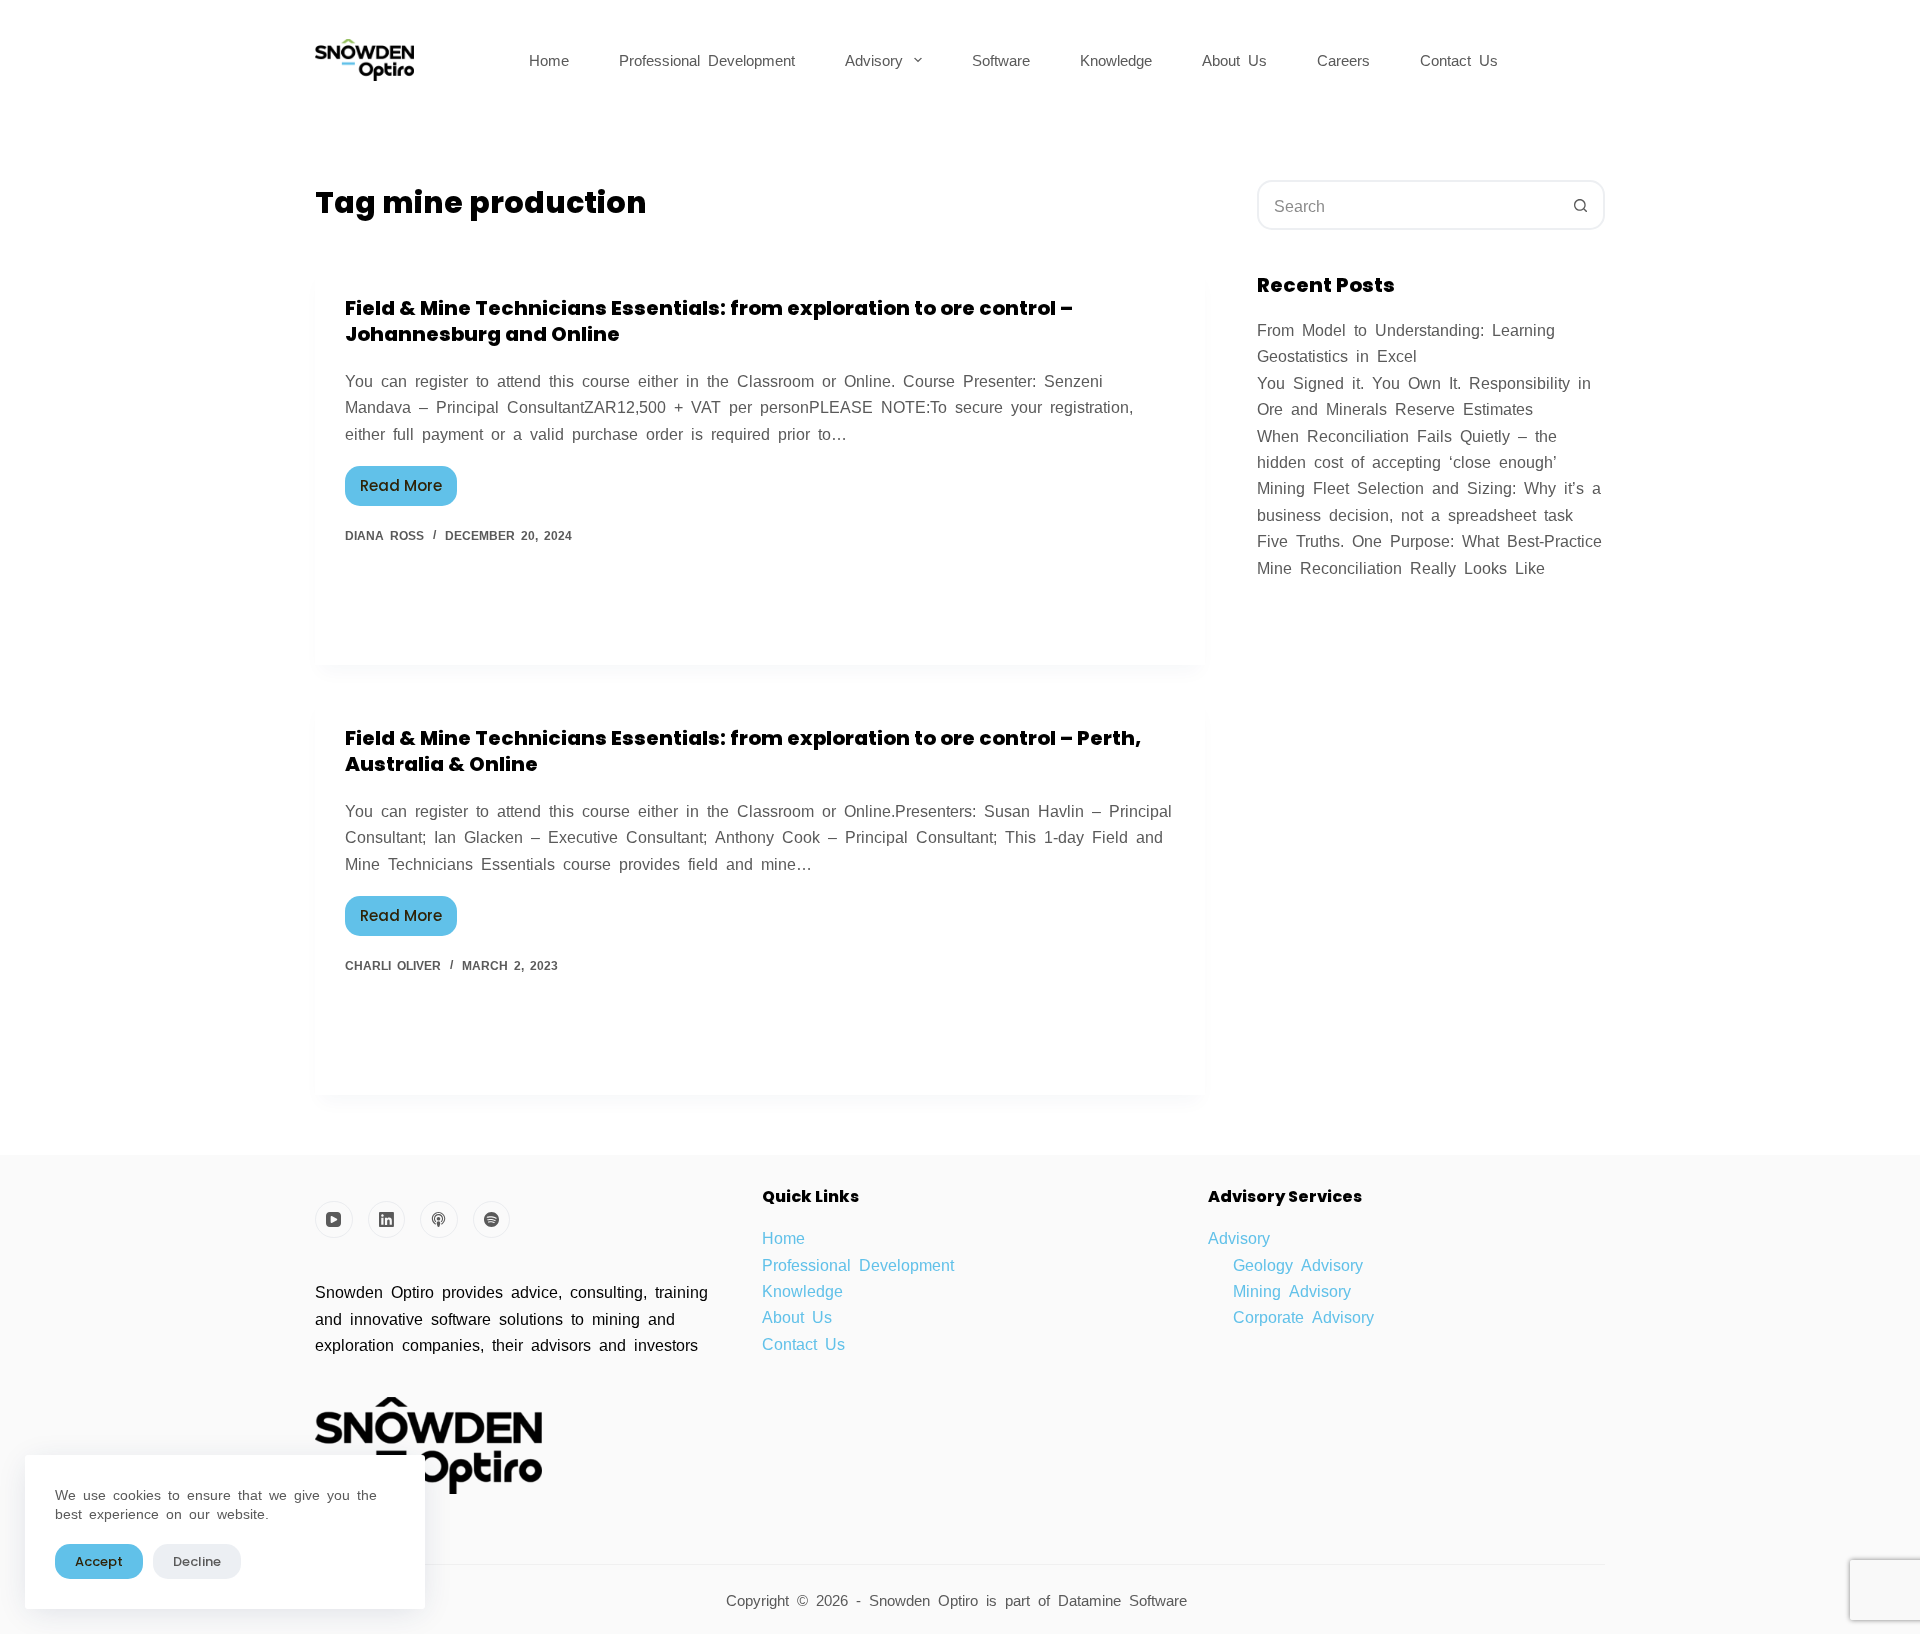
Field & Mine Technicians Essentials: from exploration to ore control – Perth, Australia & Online (743, 751)
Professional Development (707, 59)
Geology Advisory (1298, 1264)
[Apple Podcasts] (439, 1220)
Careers (1343, 59)
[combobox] (1408, 205)
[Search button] (1580, 205)
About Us (1234, 59)
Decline (197, 1561)
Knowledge (1116, 59)
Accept (99, 1561)
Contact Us (1459, 59)
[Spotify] (492, 1220)
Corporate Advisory (1303, 1316)
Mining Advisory (1292, 1290)
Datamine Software (1126, 1599)
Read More (408, 481)
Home (549, 59)
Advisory (874, 59)
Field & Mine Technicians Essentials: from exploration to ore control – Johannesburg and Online (709, 321)
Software (1001, 59)
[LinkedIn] (387, 1220)
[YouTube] (334, 1220)
